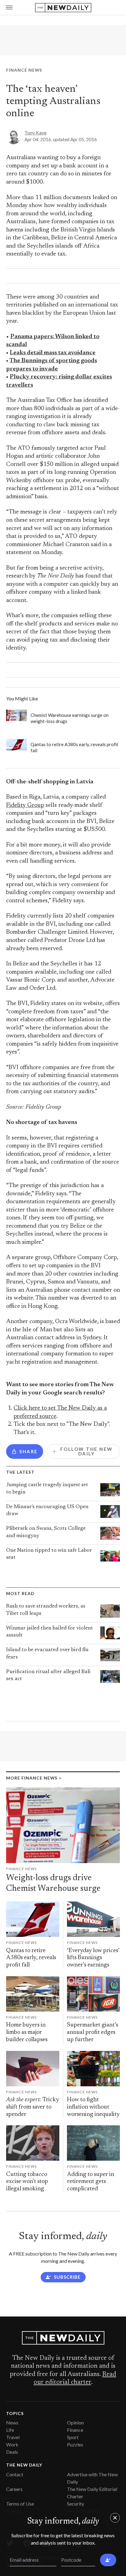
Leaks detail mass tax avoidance (53, 353)
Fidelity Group (25, 805)
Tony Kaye (35, 133)
